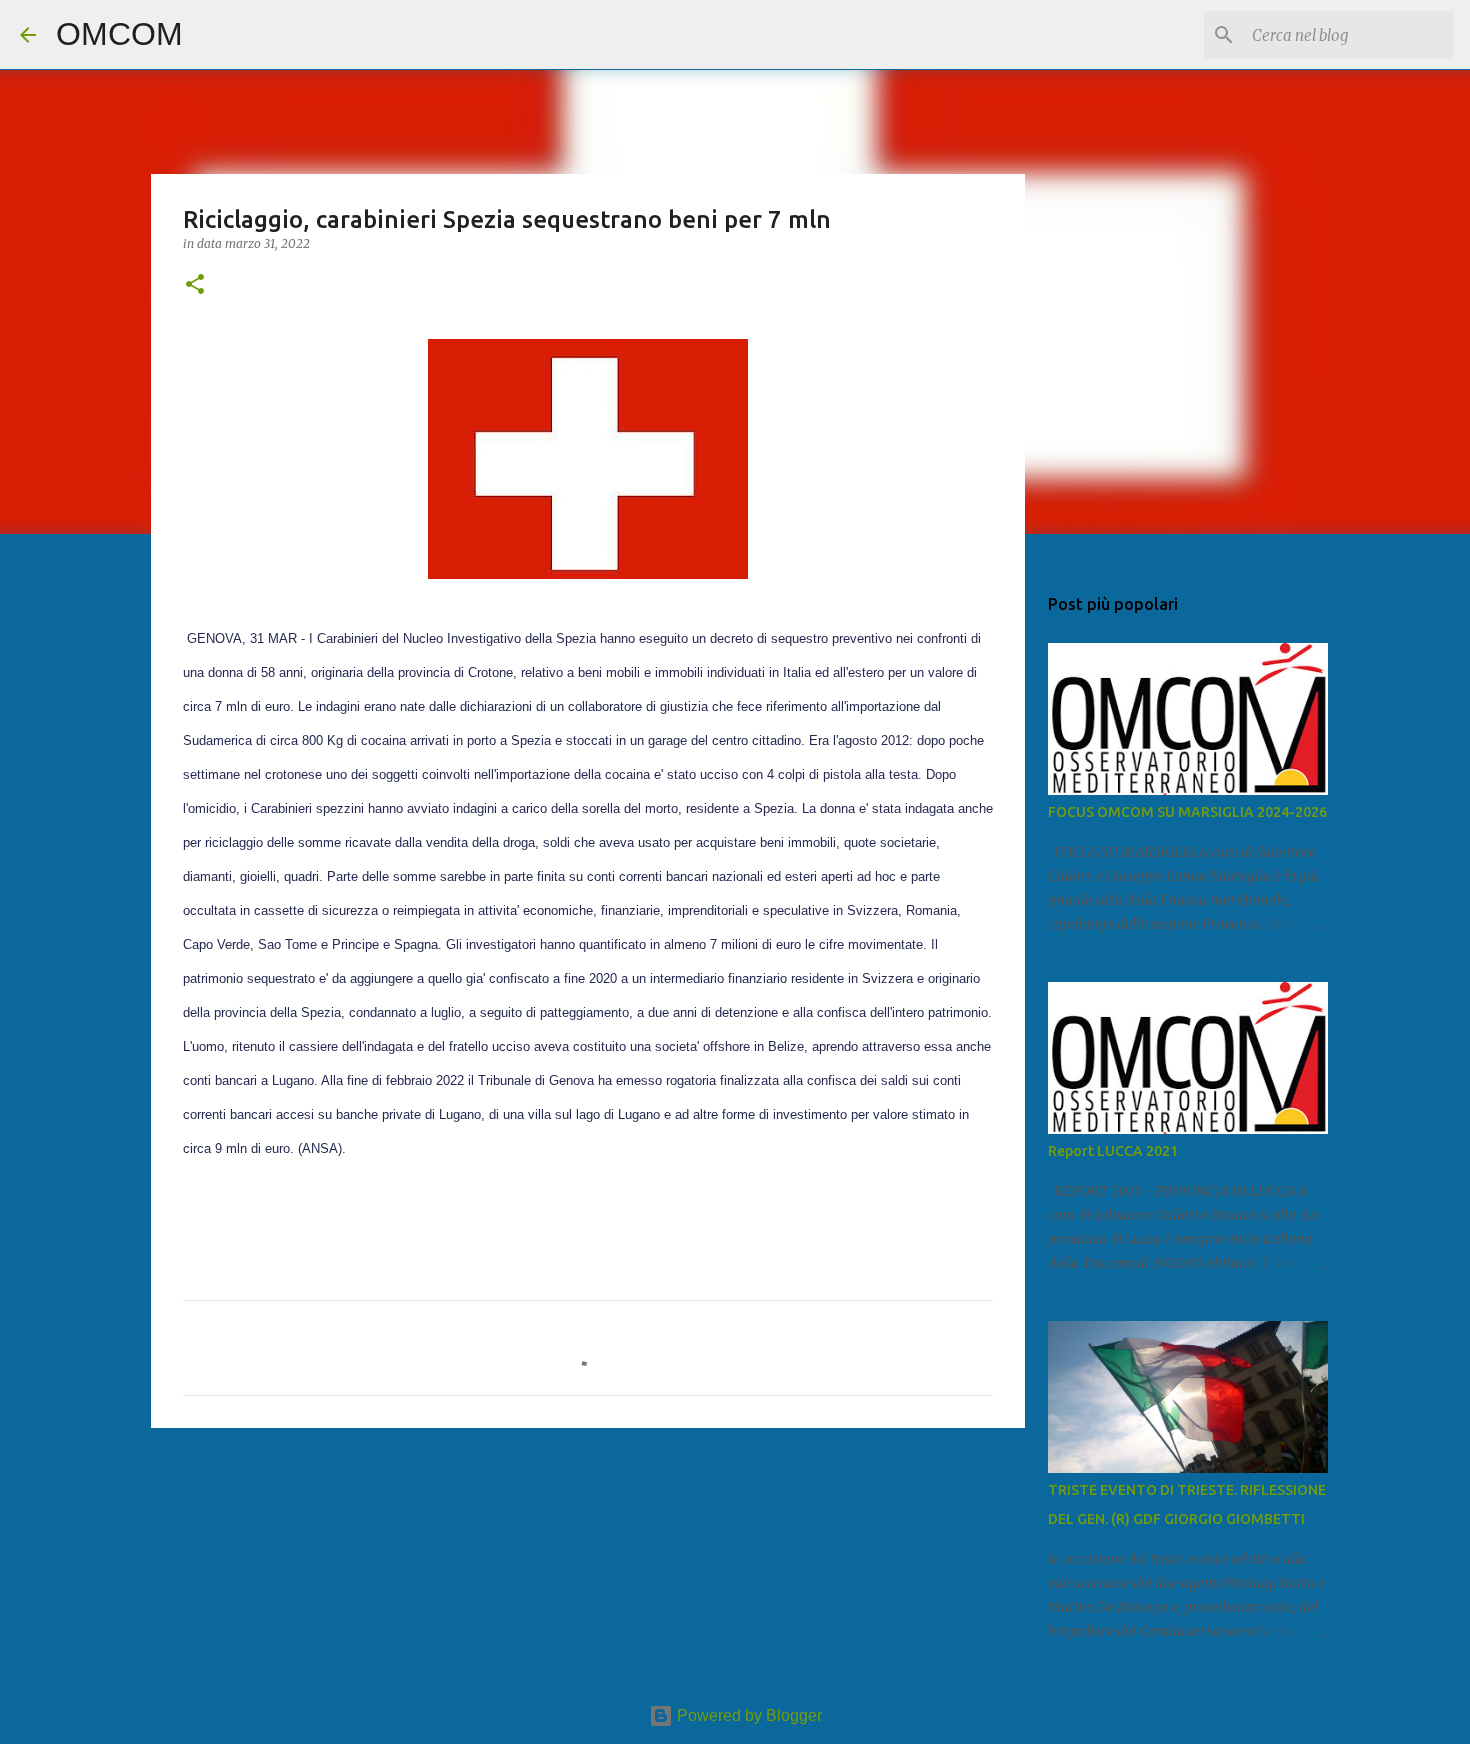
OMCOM (119, 34)
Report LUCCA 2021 (1113, 1151)
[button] (195, 285)
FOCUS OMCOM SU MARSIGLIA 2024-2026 (1187, 812)
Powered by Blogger (747, 1715)
